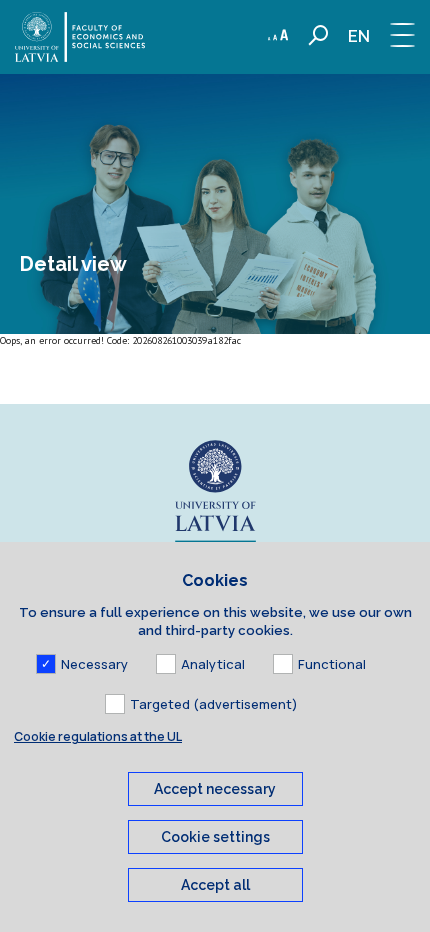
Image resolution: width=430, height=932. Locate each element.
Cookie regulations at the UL (98, 736)
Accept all (215, 885)
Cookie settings (215, 837)
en (359, 36)
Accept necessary (215, 789)
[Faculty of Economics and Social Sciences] (80, 37)
